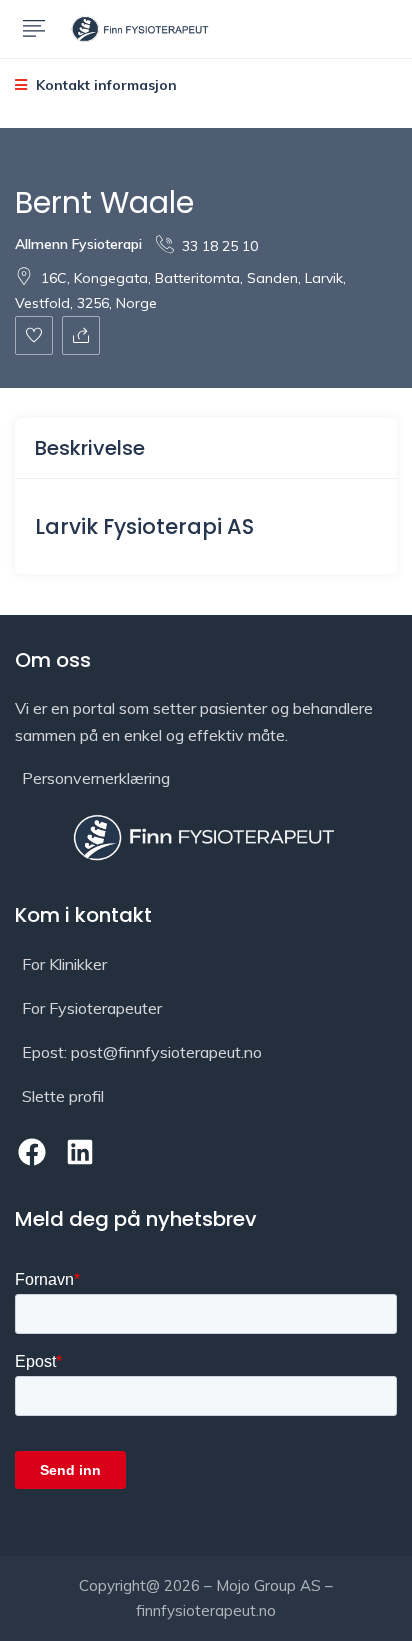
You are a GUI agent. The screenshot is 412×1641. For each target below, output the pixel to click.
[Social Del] (81, 335)
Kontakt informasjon (104, 85)
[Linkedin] (81, 1153)
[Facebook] (32, 1153)
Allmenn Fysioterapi (78, 244)
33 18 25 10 (220, 246)
